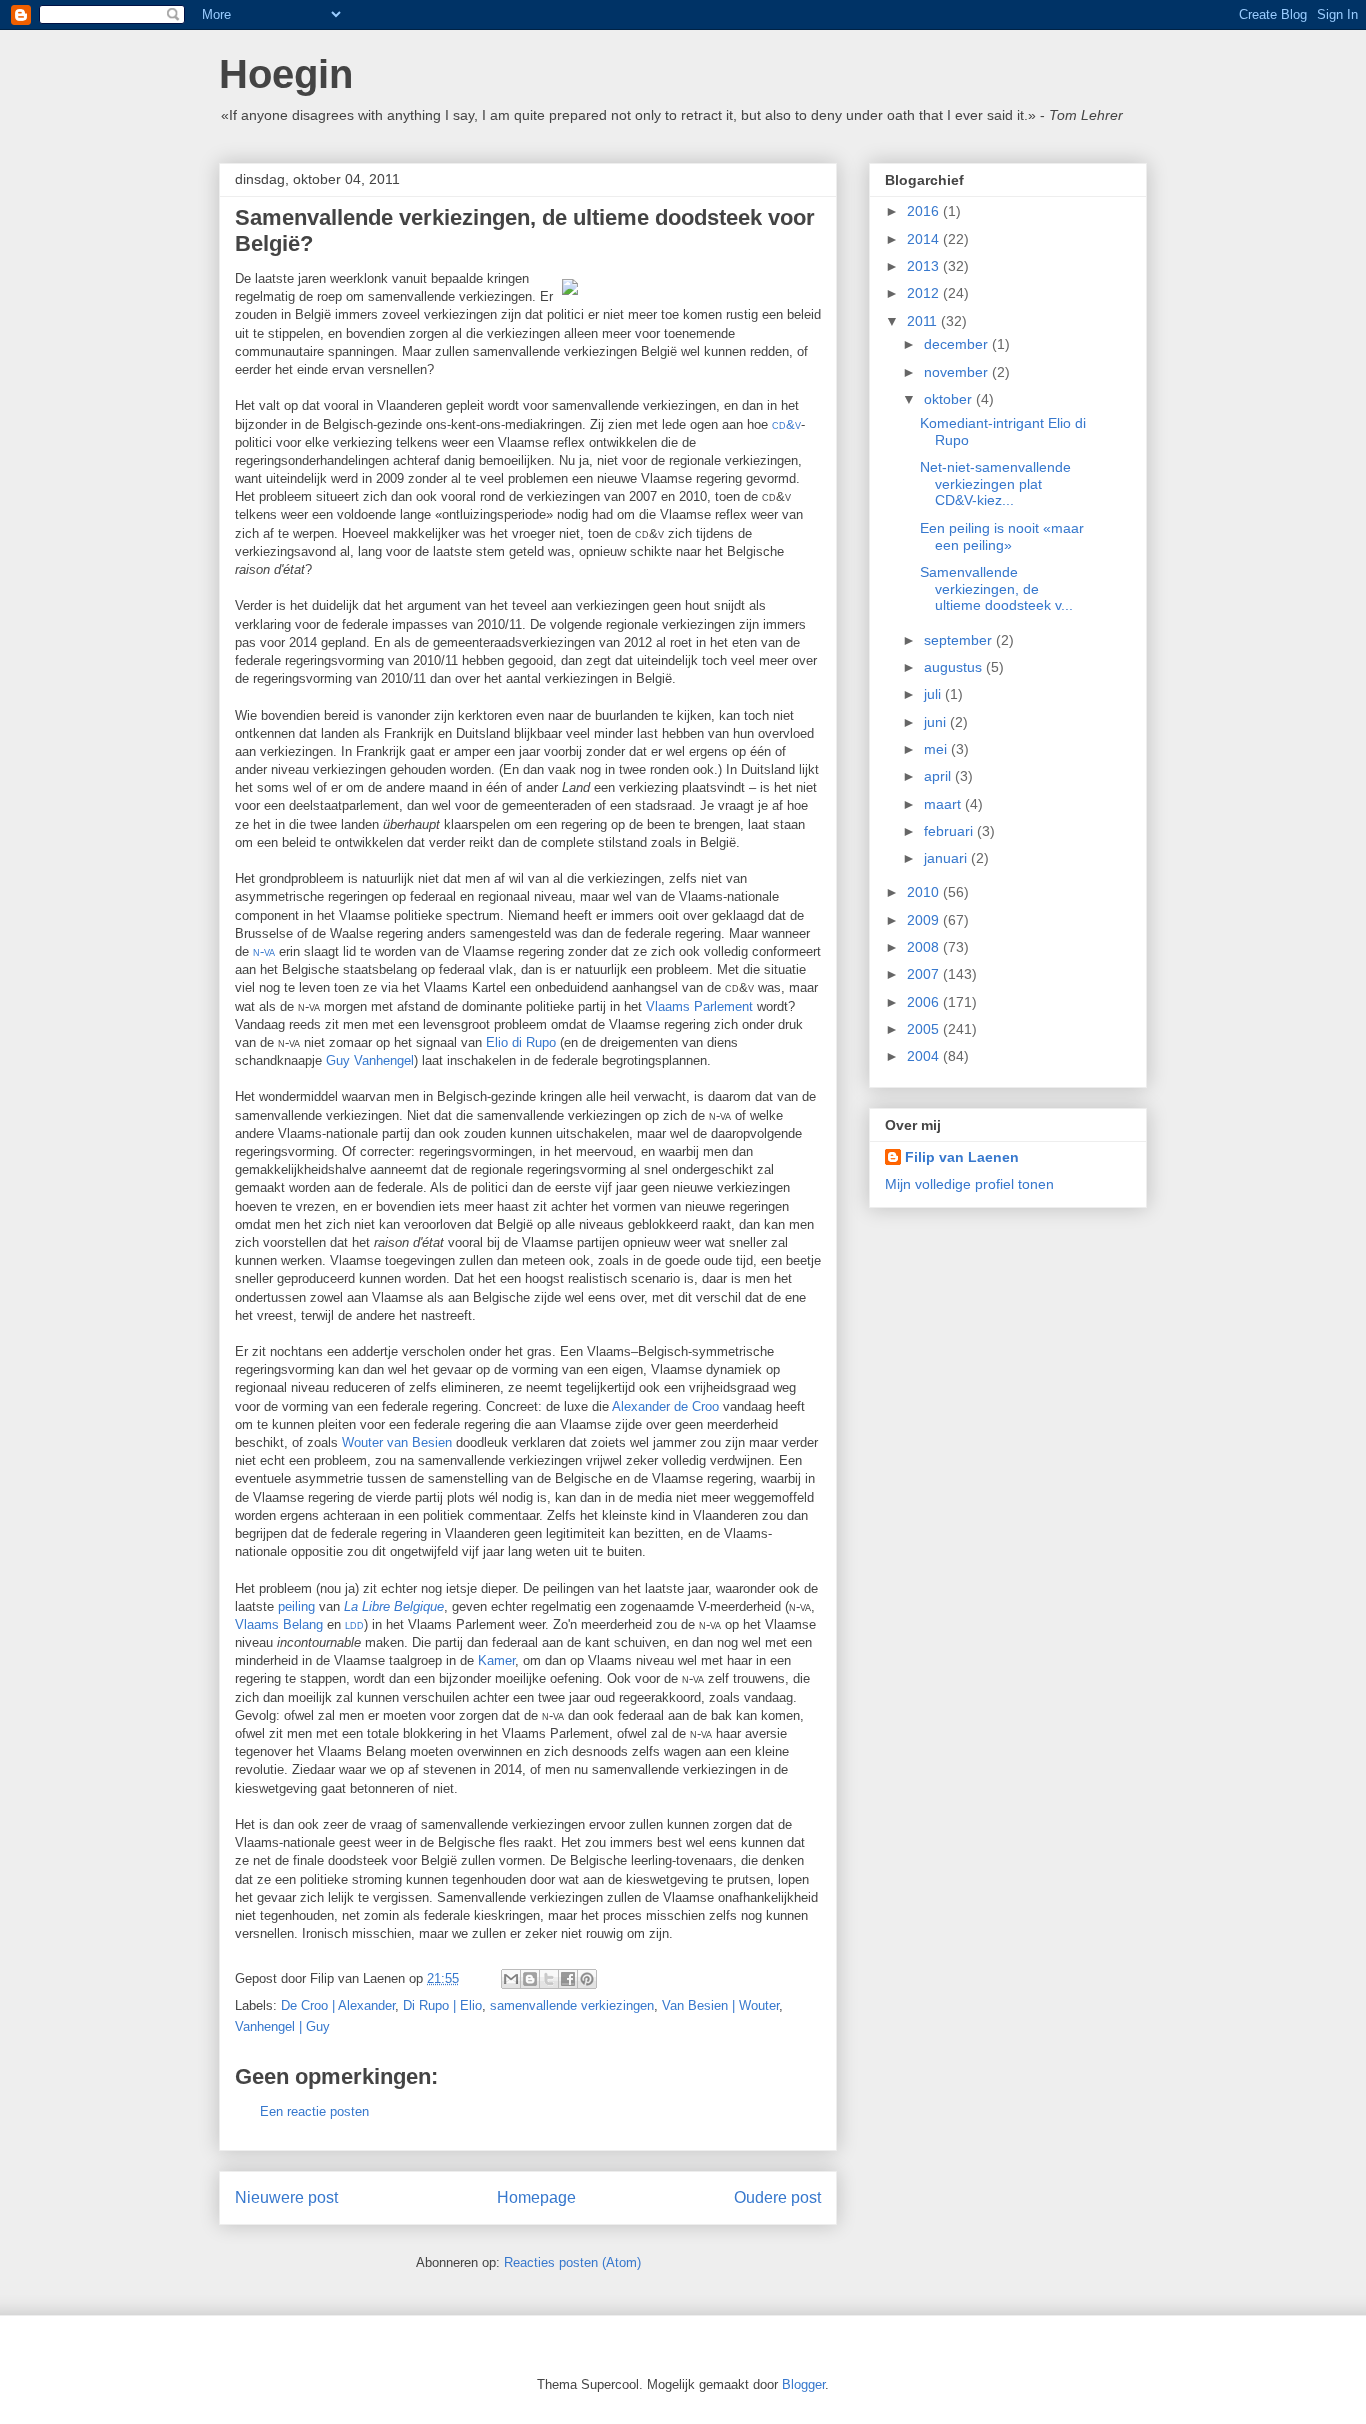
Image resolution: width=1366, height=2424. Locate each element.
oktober (950, 399)
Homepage (536, 2197)
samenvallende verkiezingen (572, 2005)
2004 (925, 1056)
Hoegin (286, 74)
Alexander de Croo (665, 1406)
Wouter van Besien (397, 1442)
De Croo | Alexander (338, 2005)
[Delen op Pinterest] (587, 1979)
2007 (925, 974)
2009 (925, 920)
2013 (925, 266)
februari (950, 831)
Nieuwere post (286, 2197)
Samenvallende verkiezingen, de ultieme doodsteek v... (996, 589)
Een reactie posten (314, 2111)
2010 (925, 892)
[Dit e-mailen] (511, 1979)
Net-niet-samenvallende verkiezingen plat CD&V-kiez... (995, 484)
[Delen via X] (549, 1979)
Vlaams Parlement (699, 1006)
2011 (924, 321)
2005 (925, 1029)
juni (937, 722)
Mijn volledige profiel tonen (969, 1184)
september (960, 640)
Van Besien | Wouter (720, 2005)
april (939, 776)
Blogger (803, 2384)
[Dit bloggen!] (530, 1979)
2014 (925, 239)
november (958, 372)
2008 (925, 947)
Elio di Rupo (521, 1042)
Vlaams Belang (279, 1624)
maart (944, 804)
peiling (296, 1606)
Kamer (496, 1660)
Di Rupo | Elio (442, 2005)
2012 (925, 293)
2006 (925, 1002)
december (958, 344)
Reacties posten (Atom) (572, 2262)
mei (937, 749)
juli (934, 694)
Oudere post (777, 2197)
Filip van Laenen (962, 1157)
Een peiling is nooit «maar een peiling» (1002, 536)
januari (947, 858)
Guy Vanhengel (370, 1060)
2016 (925, 211)
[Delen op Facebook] (568, 1979)
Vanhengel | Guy (282, 2026)
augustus (955, 667)
